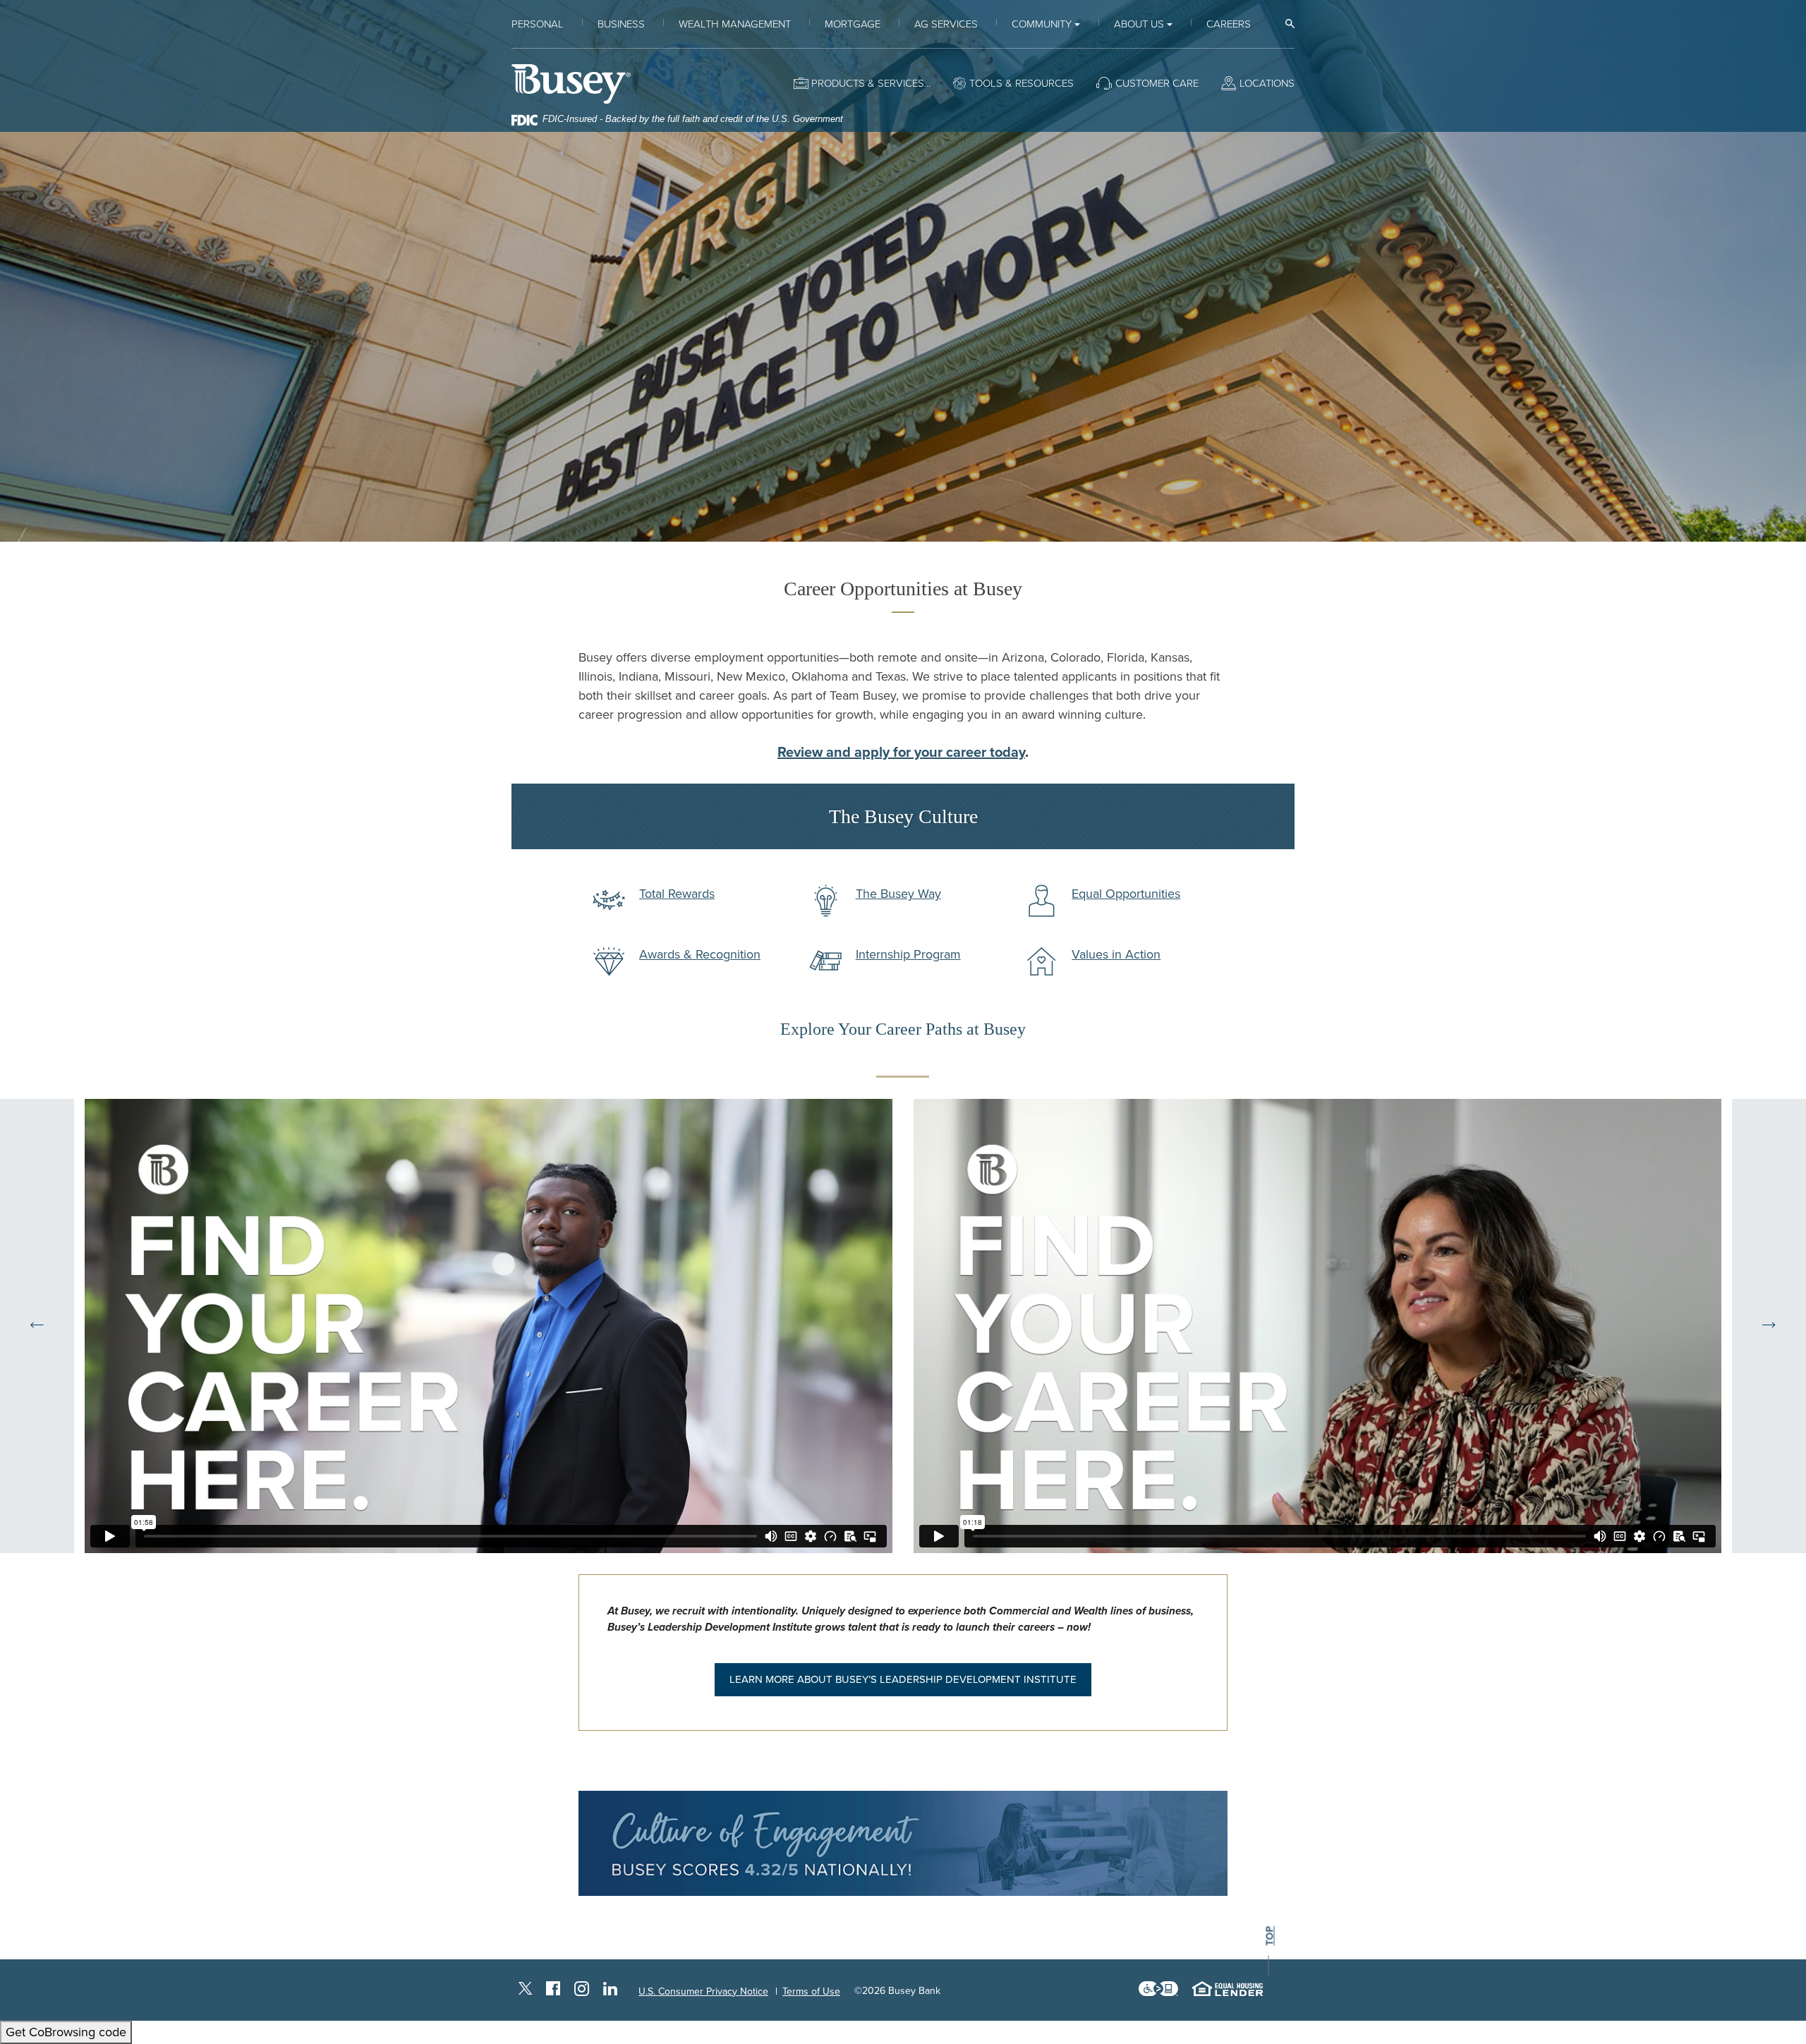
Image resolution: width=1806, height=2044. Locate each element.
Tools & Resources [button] (1022, 83)
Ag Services (946, 24)
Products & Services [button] (868, 83)
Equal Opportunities (1126, 894)
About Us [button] (1139, 24)
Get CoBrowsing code (66, 2032)
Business (621, 24)
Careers (1229, 24)
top (1270, 1936)
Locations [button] (1267, 83)
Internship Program (908, 954)
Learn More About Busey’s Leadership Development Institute (903, 1679)
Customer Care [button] (1157, 83)
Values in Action (1116, 954)
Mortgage (853, 24)
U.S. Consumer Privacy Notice (703, 1991)
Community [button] (1042, 24)
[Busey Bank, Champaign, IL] (571, 84)
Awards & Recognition (700, 954)
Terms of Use (811, 1991)
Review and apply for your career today (901, 753)
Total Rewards (677, 894)
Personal (538, 24)
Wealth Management (735, 24)
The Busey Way (898, 894)
